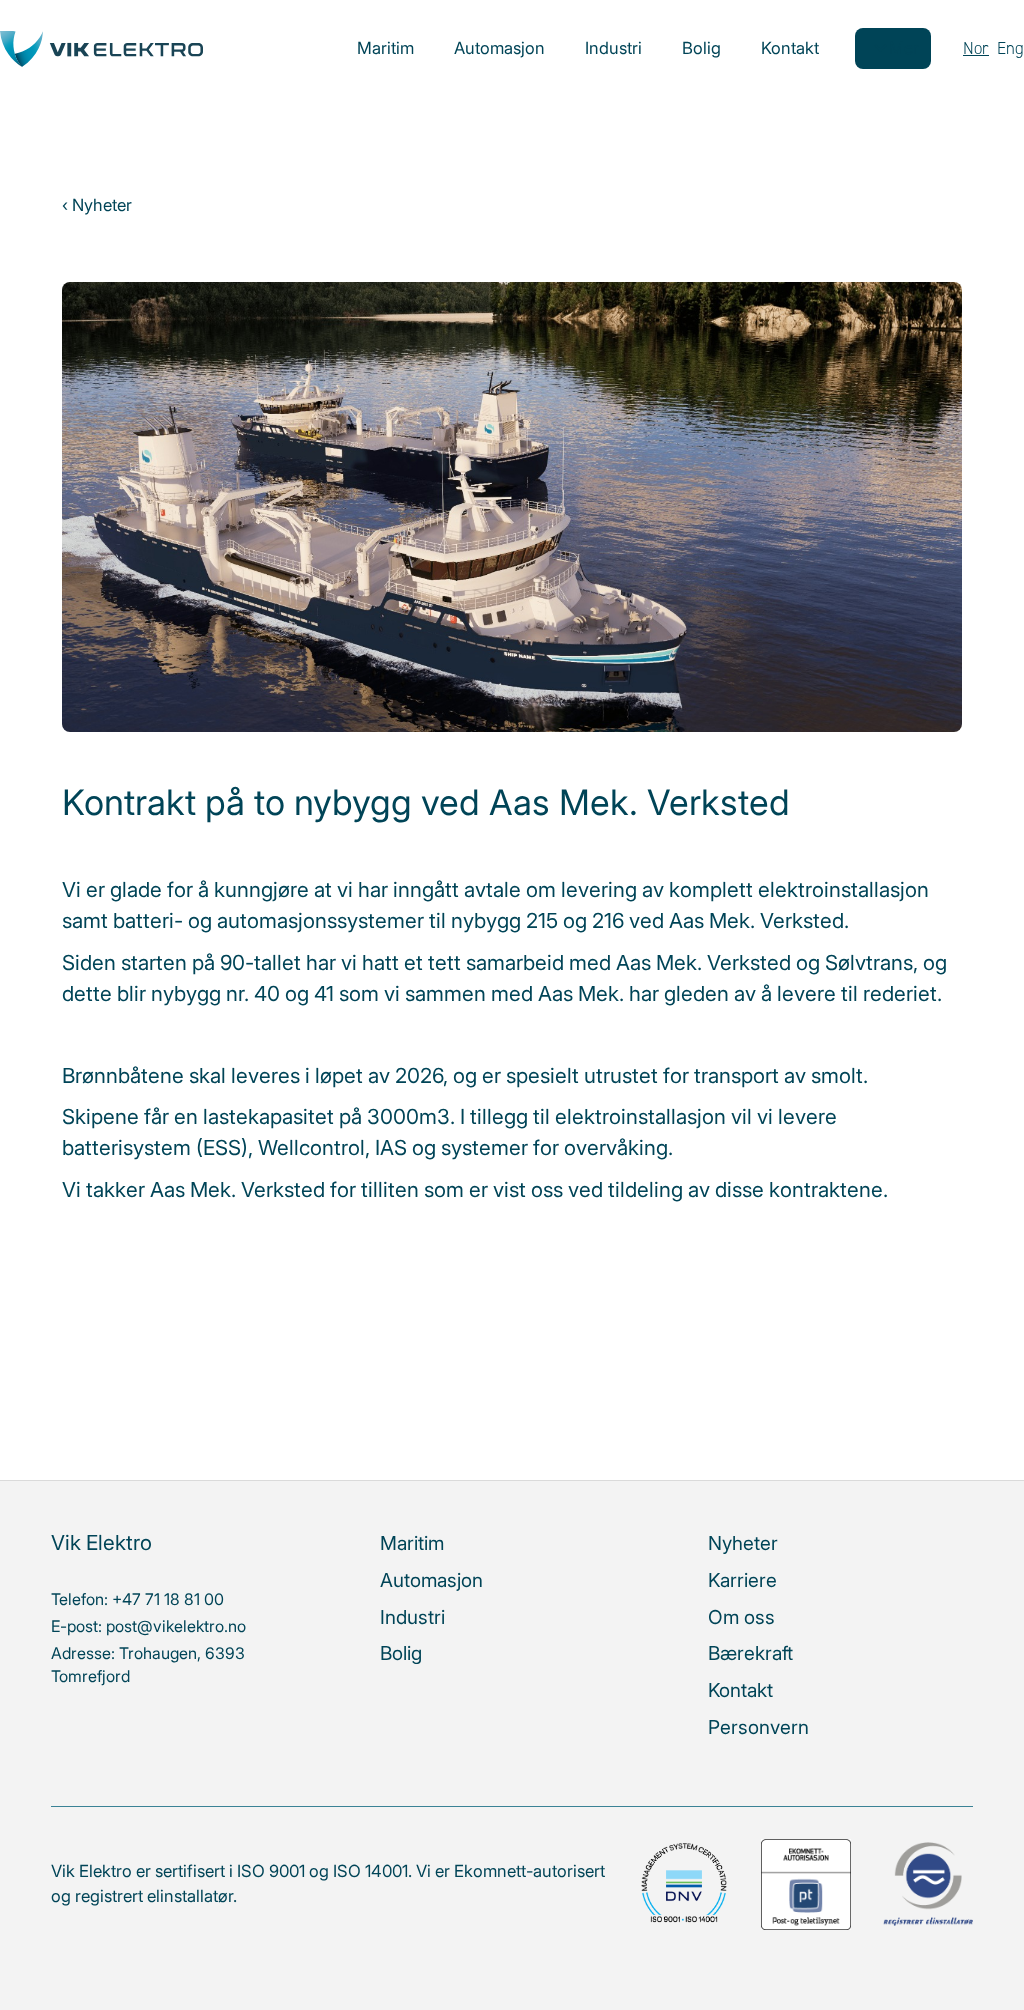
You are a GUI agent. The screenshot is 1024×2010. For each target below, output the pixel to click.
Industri (613, 48)
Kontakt (790, 48)
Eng (1010, 48)
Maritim (385, 48)
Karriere (742, 1580)
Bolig (701, 48)
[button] (893, 48)
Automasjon (499, 48)
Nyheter (743, 1543)
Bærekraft (750, 1653)
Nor (976, 48)
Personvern (758, 1727)
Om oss (741, 1617)
